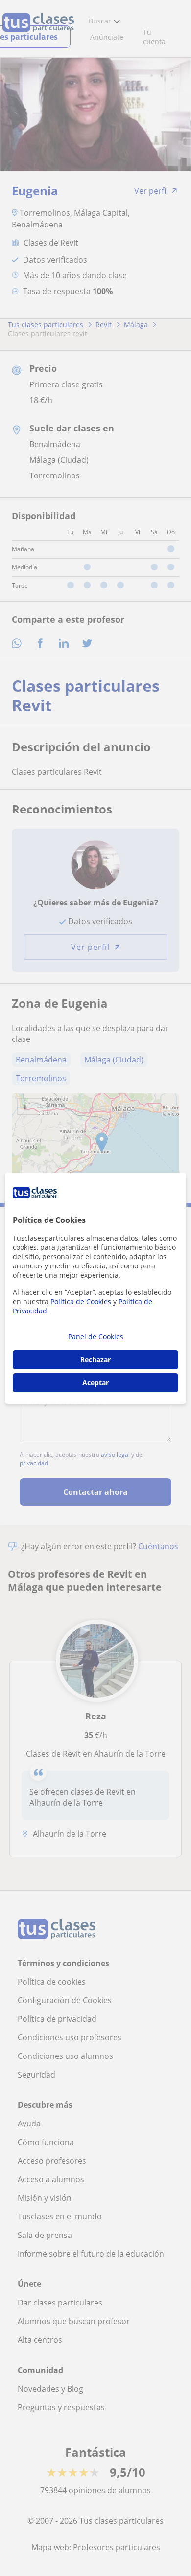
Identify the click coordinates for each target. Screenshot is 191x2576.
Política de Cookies (81, 1301)
